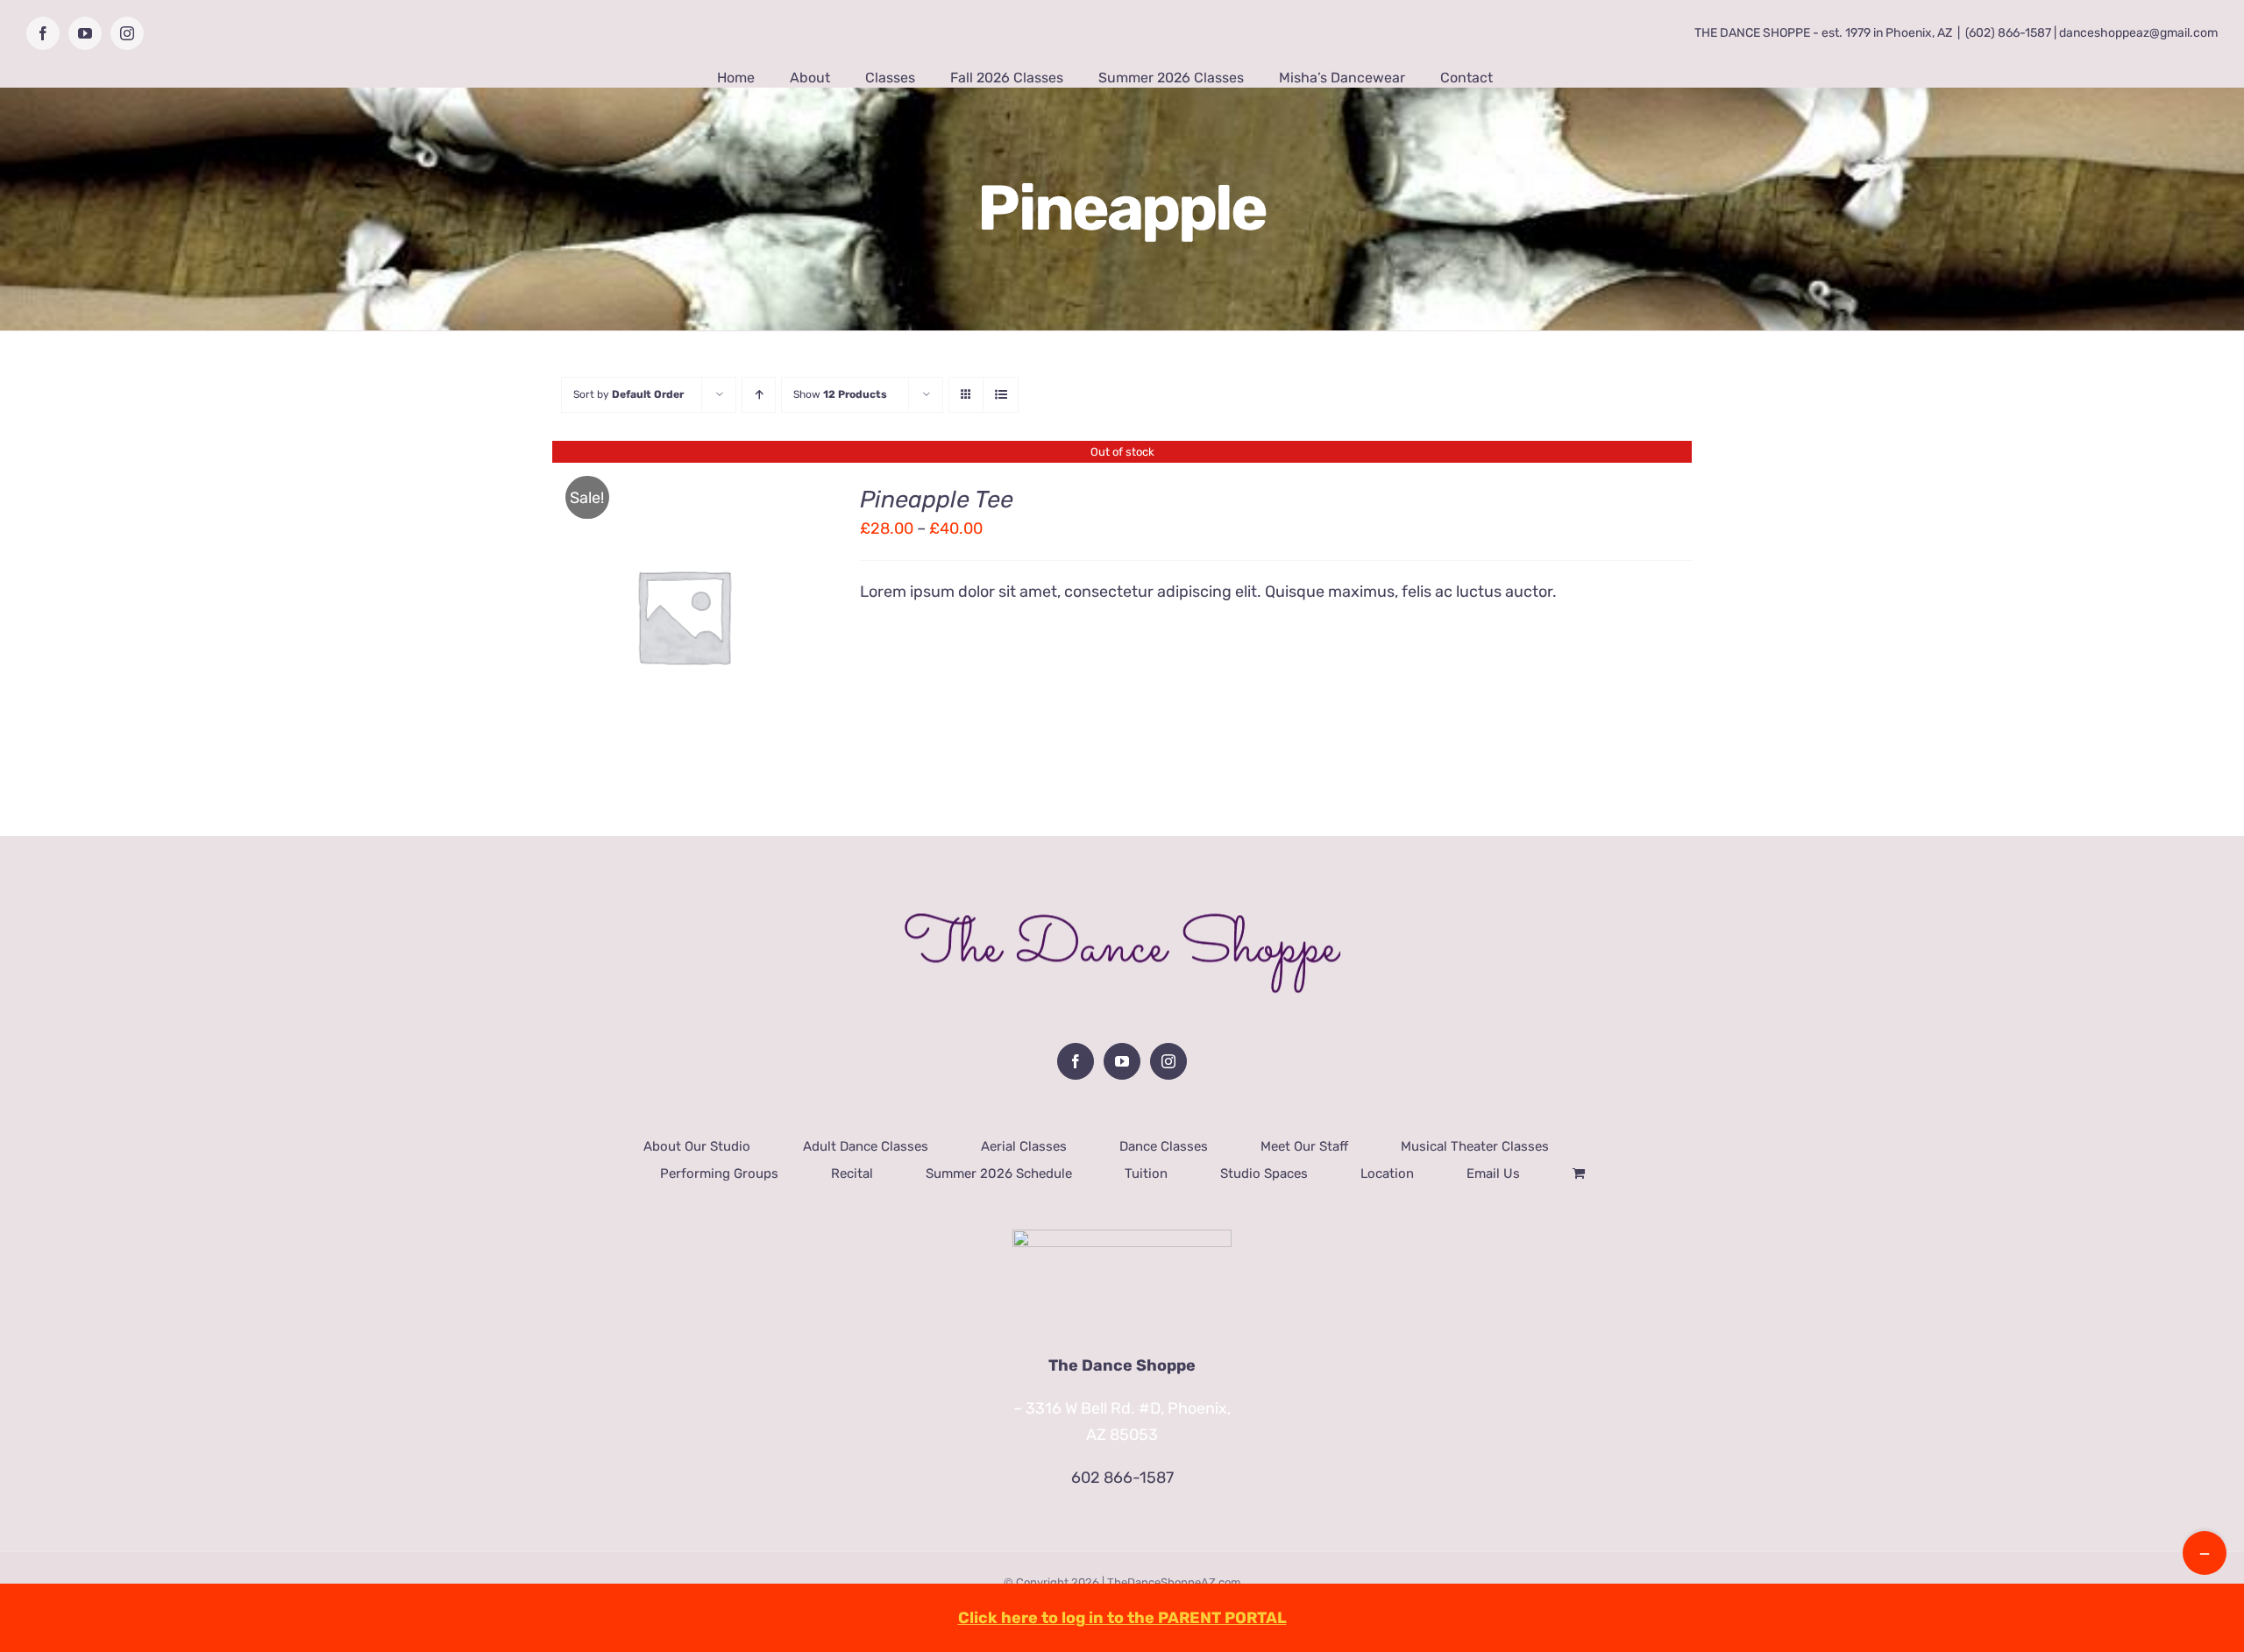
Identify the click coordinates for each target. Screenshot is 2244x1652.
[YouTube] (1122, 1061)
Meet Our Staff (1304, 1146)
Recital (852, 1173)
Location (1387, 1173)
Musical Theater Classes (1475, 1146)
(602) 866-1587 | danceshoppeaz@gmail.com (2091, 33)
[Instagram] (1168, 1061)
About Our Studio (697, 1146)
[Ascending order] (759, 395)
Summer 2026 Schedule (999, 1173)
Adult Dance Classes (866, 1146)
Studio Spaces (1264, 1173)
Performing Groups (719, 1173)
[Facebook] (1076, 1061)
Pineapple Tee (937, 500)
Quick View (683, 628)
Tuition (1146, 1173)
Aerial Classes (1024, 1146)
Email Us (1493, 1173)
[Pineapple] (683, 616)
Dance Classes (1164, 1146)
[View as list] (1001, 395)
